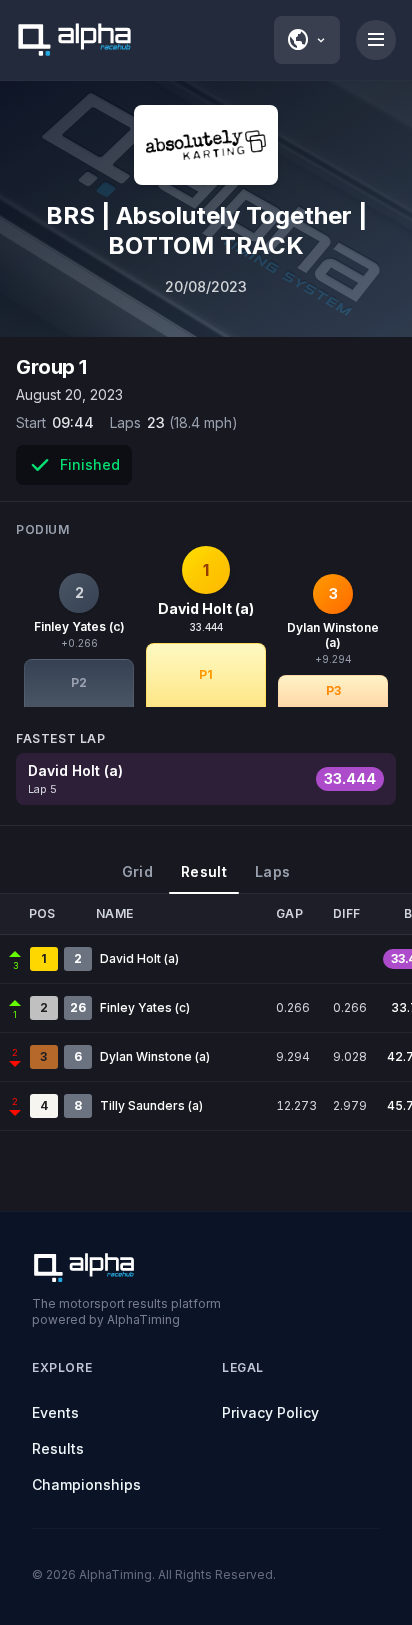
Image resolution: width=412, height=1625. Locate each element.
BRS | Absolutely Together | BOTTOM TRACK (206, 230)
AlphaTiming (115, 1574)
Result (204, 871)
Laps (272, 871)
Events (55, 1412)
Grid (137, 871)
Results (58, 1448)
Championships (86, 1484)
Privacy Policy (270, 1412)
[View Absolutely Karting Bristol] (206, 145)
